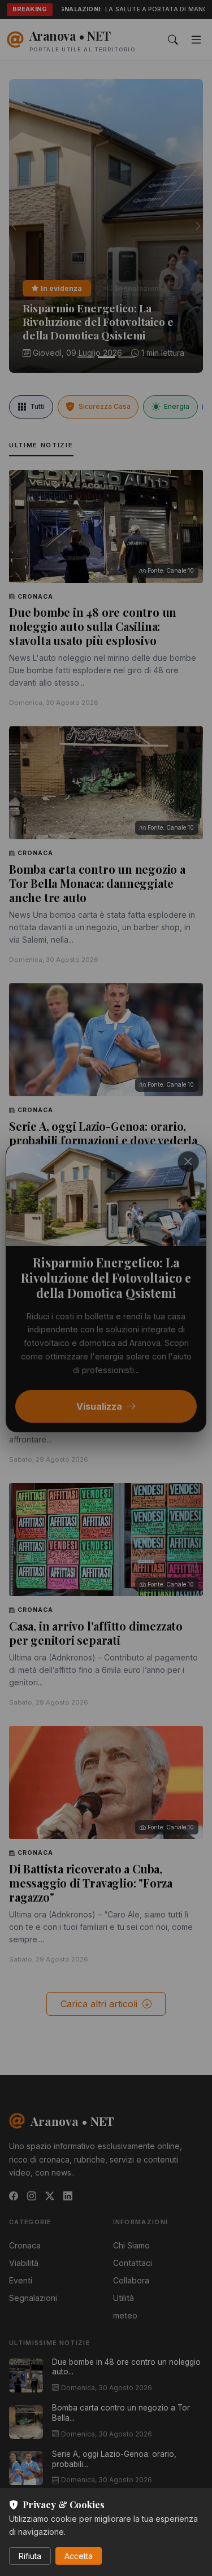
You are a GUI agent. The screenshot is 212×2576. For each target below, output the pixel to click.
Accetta (79, 2556)
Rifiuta (30, 2556)
